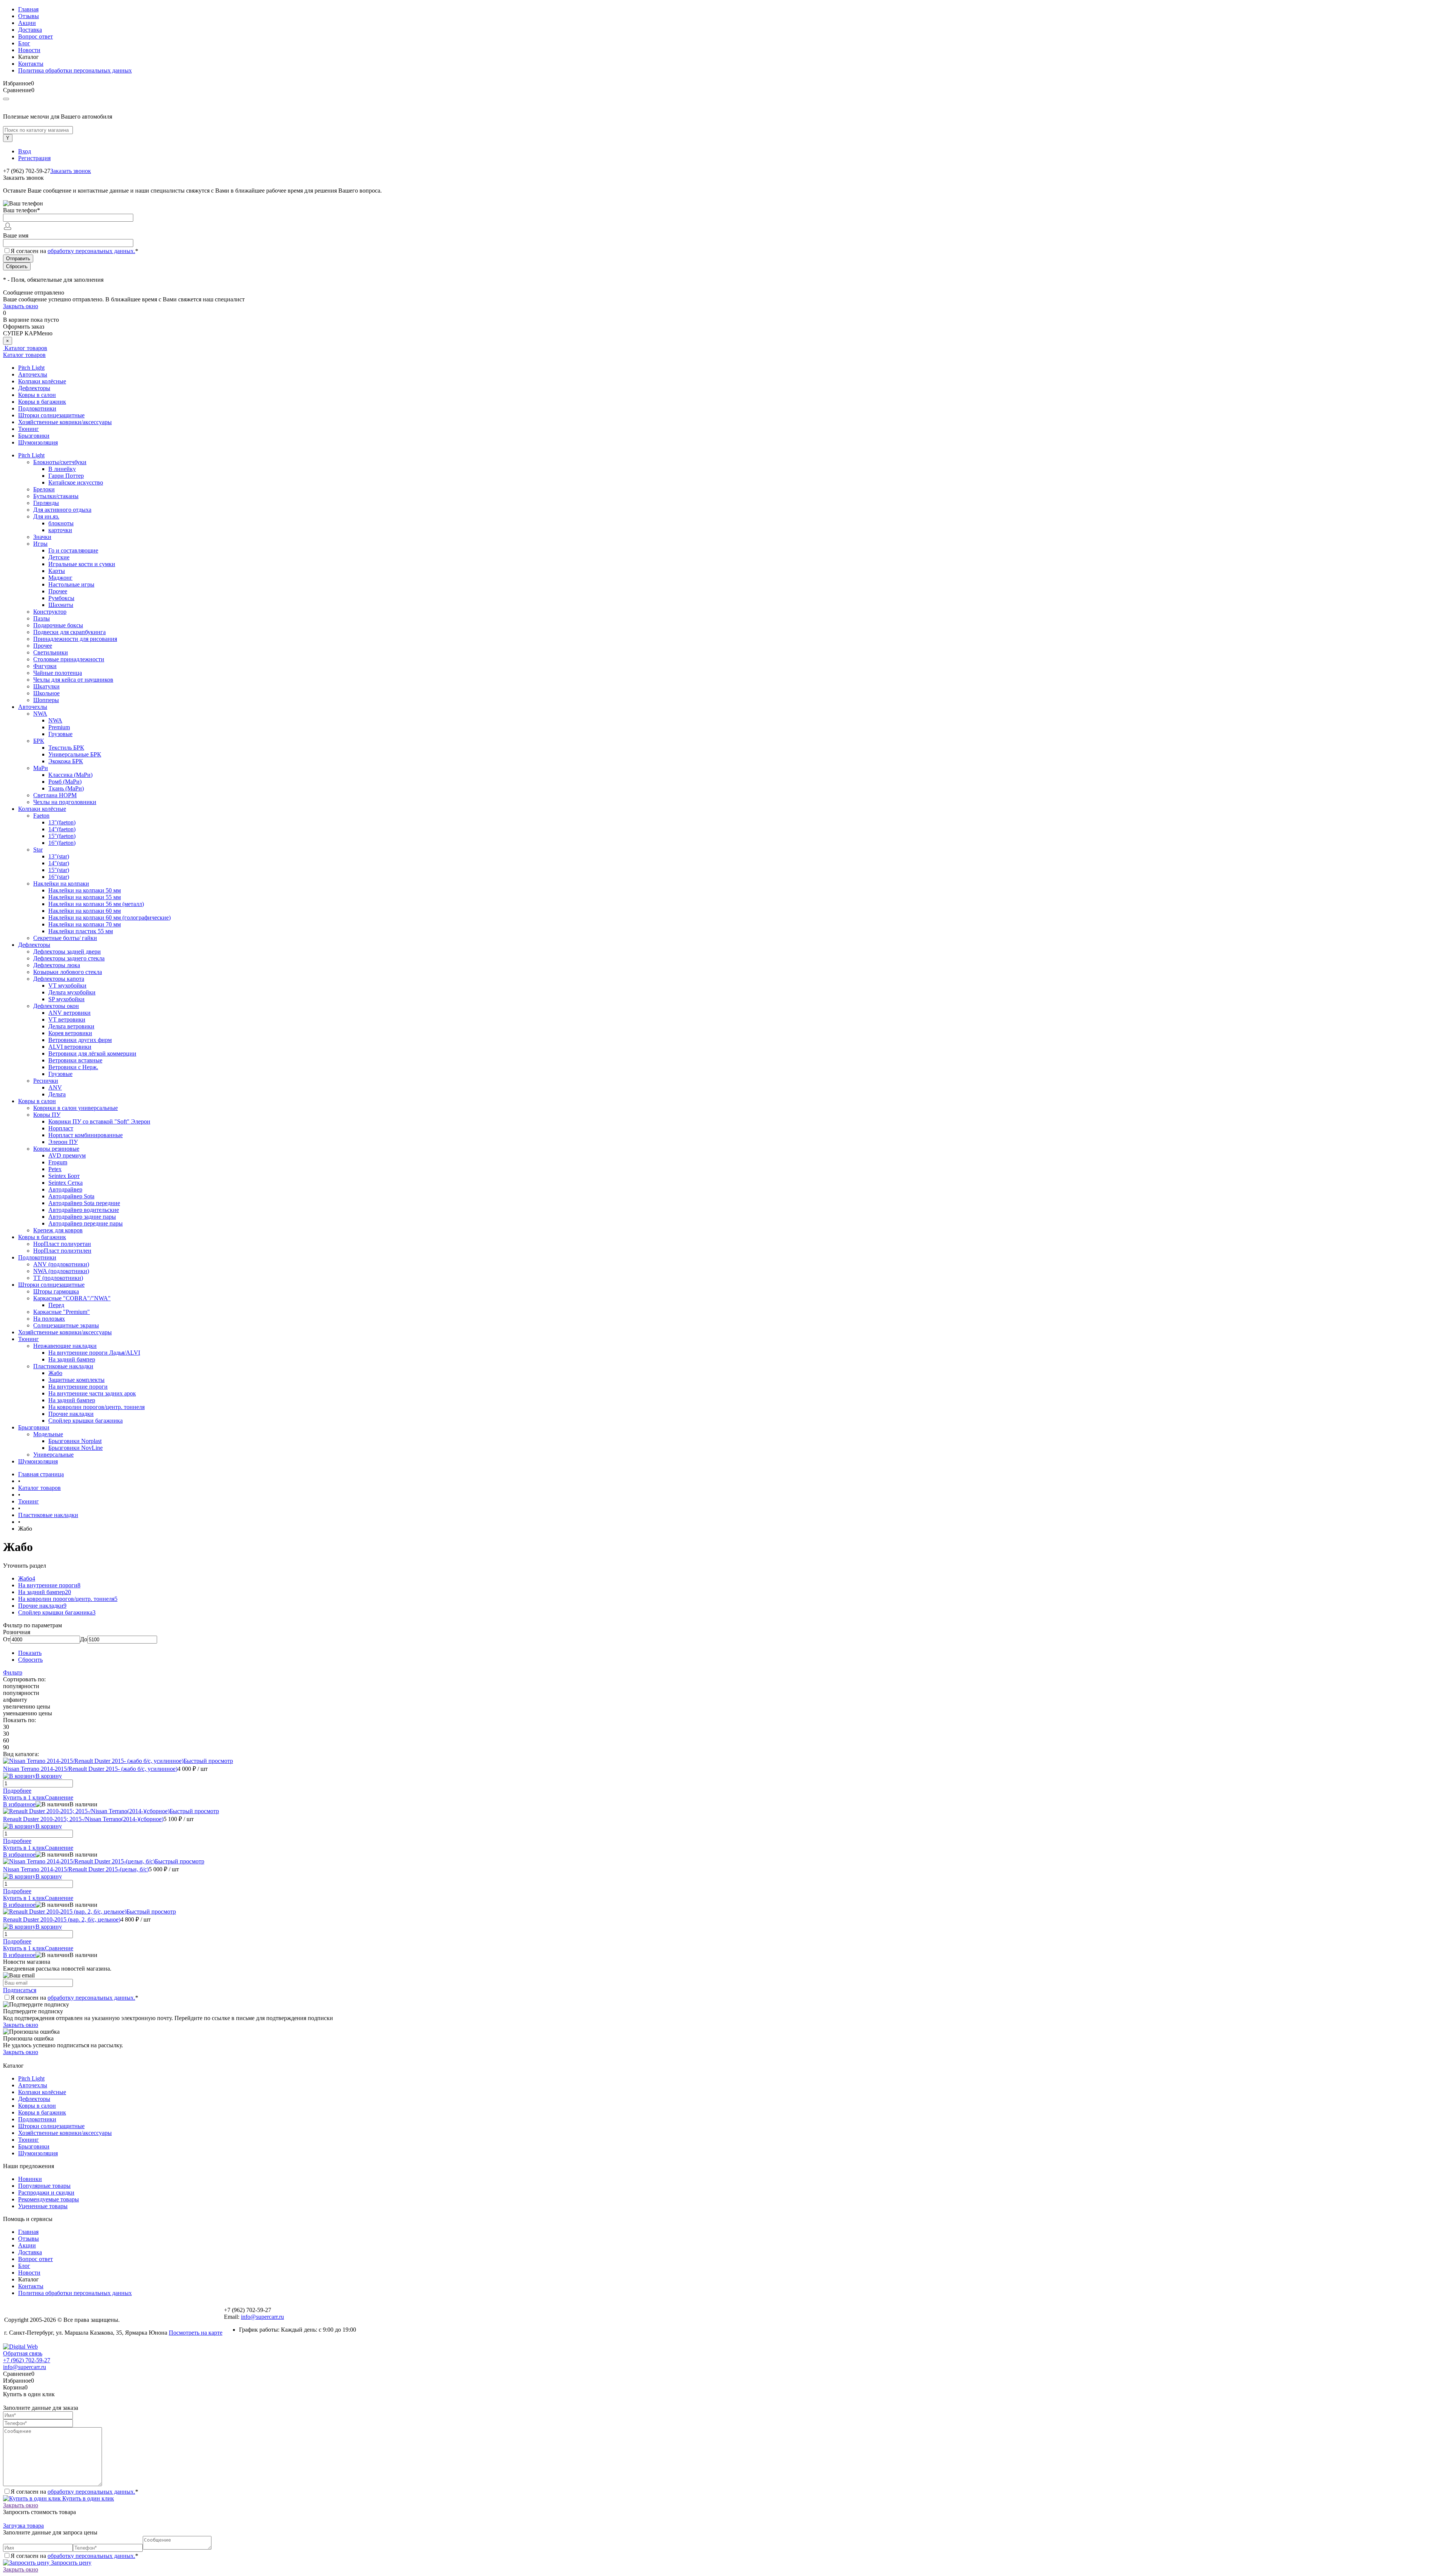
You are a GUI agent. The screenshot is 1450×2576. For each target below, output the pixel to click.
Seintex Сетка (66, 1183)
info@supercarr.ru (262, 2317)
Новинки (30, 2179)
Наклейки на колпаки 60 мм (85, 911)
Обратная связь (23, 2353)
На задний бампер (72, 1359)
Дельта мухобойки (72, 992)
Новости (29, 50)
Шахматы (61, 605)
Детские (59, 557)
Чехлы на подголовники (65, 802)
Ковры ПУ (47, 1115)
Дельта (57, 1094)
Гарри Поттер (66, 476)
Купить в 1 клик (24, 1797)
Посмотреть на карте (196, 2333)
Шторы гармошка (56, 1291)
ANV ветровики (69, 1013)
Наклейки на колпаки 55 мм (85, 897)
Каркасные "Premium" (62, 1312)
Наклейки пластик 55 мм (81, 931)
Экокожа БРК (66, 761)
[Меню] (6, 99)
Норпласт (61, 1128)
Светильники (51, 652)
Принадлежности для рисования (75, 639)
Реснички (46, 1081)
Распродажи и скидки (46, 2192)
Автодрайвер (65, 1189)
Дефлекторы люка (57, 965)
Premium (59, 727)
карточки (60, 530)
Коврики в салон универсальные (76, 1108)
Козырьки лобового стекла (68, 972)
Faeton (41, 816)
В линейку (62, 469)
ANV (55, 1087)
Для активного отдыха (62, 510)
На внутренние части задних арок (92, 1393)
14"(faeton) (62, 829)
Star (38, 850)
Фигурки (45, 666)
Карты (57, 571)
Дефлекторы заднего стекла (69, 958)
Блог (24, 43)
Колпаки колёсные (42, 381)
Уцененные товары (43, 2206)
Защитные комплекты (76, 1380)
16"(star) (59, 877)
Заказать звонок (71, 171)
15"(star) (59, 870)
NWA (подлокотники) (61, 1271)
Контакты (31, 64)
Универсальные (53, 1455)
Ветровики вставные (75, 1060)
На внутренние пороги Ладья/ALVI (94, 1353)
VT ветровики (67, 1019)
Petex (55, 1169)
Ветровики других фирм (80, 1040)
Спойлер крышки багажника (86, 1421)
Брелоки (44, 489)
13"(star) (59, 856)
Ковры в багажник (42, 402)
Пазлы (42, 618)
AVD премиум (67, 1155)
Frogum (58, 1162)
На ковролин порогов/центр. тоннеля (96, 1407)
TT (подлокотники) (58, 1278)
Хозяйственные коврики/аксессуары (65, 422)
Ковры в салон (37, 395)
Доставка (30, 30)
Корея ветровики (70, 1033)
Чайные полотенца (58, 673)
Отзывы (29, 16)
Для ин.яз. (46, 516)
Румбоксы (61, 598)
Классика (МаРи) (70, 775)
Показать (30, 1653)
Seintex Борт (64, 1176)
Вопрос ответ (35, 36)
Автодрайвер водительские (84, 1210)
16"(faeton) (62, 843)
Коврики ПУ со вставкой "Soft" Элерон (99, 1121)
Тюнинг (29, 429)
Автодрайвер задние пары (82, 1217)
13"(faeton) (62, 822)
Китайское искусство (76, 482)
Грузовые (60, 734)
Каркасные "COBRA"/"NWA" (72, 1298)
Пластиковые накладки (63, 1366)
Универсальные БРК (75, 754)
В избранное (19, 1804)
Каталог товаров (25, 348)
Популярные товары (44, 2186)
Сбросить (30, 1660)
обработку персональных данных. (91, 251)
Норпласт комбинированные (86, 1135)
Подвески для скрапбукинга (69, 632)
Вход (25, 151)
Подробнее (17, 1791)
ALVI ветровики (70, 1047)
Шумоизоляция (38, 442)
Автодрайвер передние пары (86, 1223)
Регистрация (34, 158)
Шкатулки (46, 686)
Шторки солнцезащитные (51, 415)
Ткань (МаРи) (66, 788)
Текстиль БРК (66, 748)
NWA (40, 714)
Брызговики (34, 436)
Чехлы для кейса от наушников (73, 680)
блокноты (61, 523)
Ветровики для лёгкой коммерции (92, 1053)
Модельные (48, 1434)
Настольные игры (71, 584)
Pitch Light (31, 368)
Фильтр (13, 1672)
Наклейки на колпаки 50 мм (85, 890)
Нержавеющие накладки (65, 1346)
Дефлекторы (34, 388)
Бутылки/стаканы (56, 496)
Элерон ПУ (63, 1142)
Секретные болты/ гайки (65, 938)
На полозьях (49, 1319)
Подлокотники (37, 408)
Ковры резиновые (56, 1149)
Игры (40, 544)
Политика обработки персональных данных (75, 70)
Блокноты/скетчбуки (60, 462)
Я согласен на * (74, 1998)
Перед (56, 1305)
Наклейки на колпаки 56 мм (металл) (96, 904)
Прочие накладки (71, 1414)
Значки (42, 537)
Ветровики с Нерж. (73, 1067)
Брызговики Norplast (75, 1441)
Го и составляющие (73, 550)
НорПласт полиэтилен (62, 1251)
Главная (28, 9)
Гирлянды (46, 503)
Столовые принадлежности (69, 659)
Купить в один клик (87, 2498)
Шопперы (46, 700)
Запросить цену (70, 2563)
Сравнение (59, 1797)
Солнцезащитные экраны (66, 1325)
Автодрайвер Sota (71, 1196)
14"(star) (59, 863)
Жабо (55, 1373)
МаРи (41, 768)
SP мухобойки (66, 999)
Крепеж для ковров (58, 1230)
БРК (39, 741)
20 (68, 1592)
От (7, 1639)
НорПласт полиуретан (62, 1244)
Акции (27, 23)
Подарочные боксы (58, 625)
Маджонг (60, 578)
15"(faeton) (62, 836)
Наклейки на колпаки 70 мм (85, 924)
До (84, 1639)
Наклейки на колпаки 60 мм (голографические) (110, 918)
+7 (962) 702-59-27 (27, 2360)
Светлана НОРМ (55, 795)
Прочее (58, 591)
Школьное (46, 693)
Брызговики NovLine (76, 1448)
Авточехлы (33, 374)
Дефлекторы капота (59, 979)
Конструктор (50, 612)
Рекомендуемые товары (49, 2199)
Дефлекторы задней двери (67, 952)
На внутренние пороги (78, 1387)
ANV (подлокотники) (61, 1264)
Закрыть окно (21, 306)
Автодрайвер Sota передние (84, 1203)
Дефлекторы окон (56, 1006)
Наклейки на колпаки (61, 884)
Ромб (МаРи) (65, 782)
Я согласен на (74, 251)
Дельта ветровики (71, 1026)
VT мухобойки (67, 985)
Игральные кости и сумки (82, 564)
